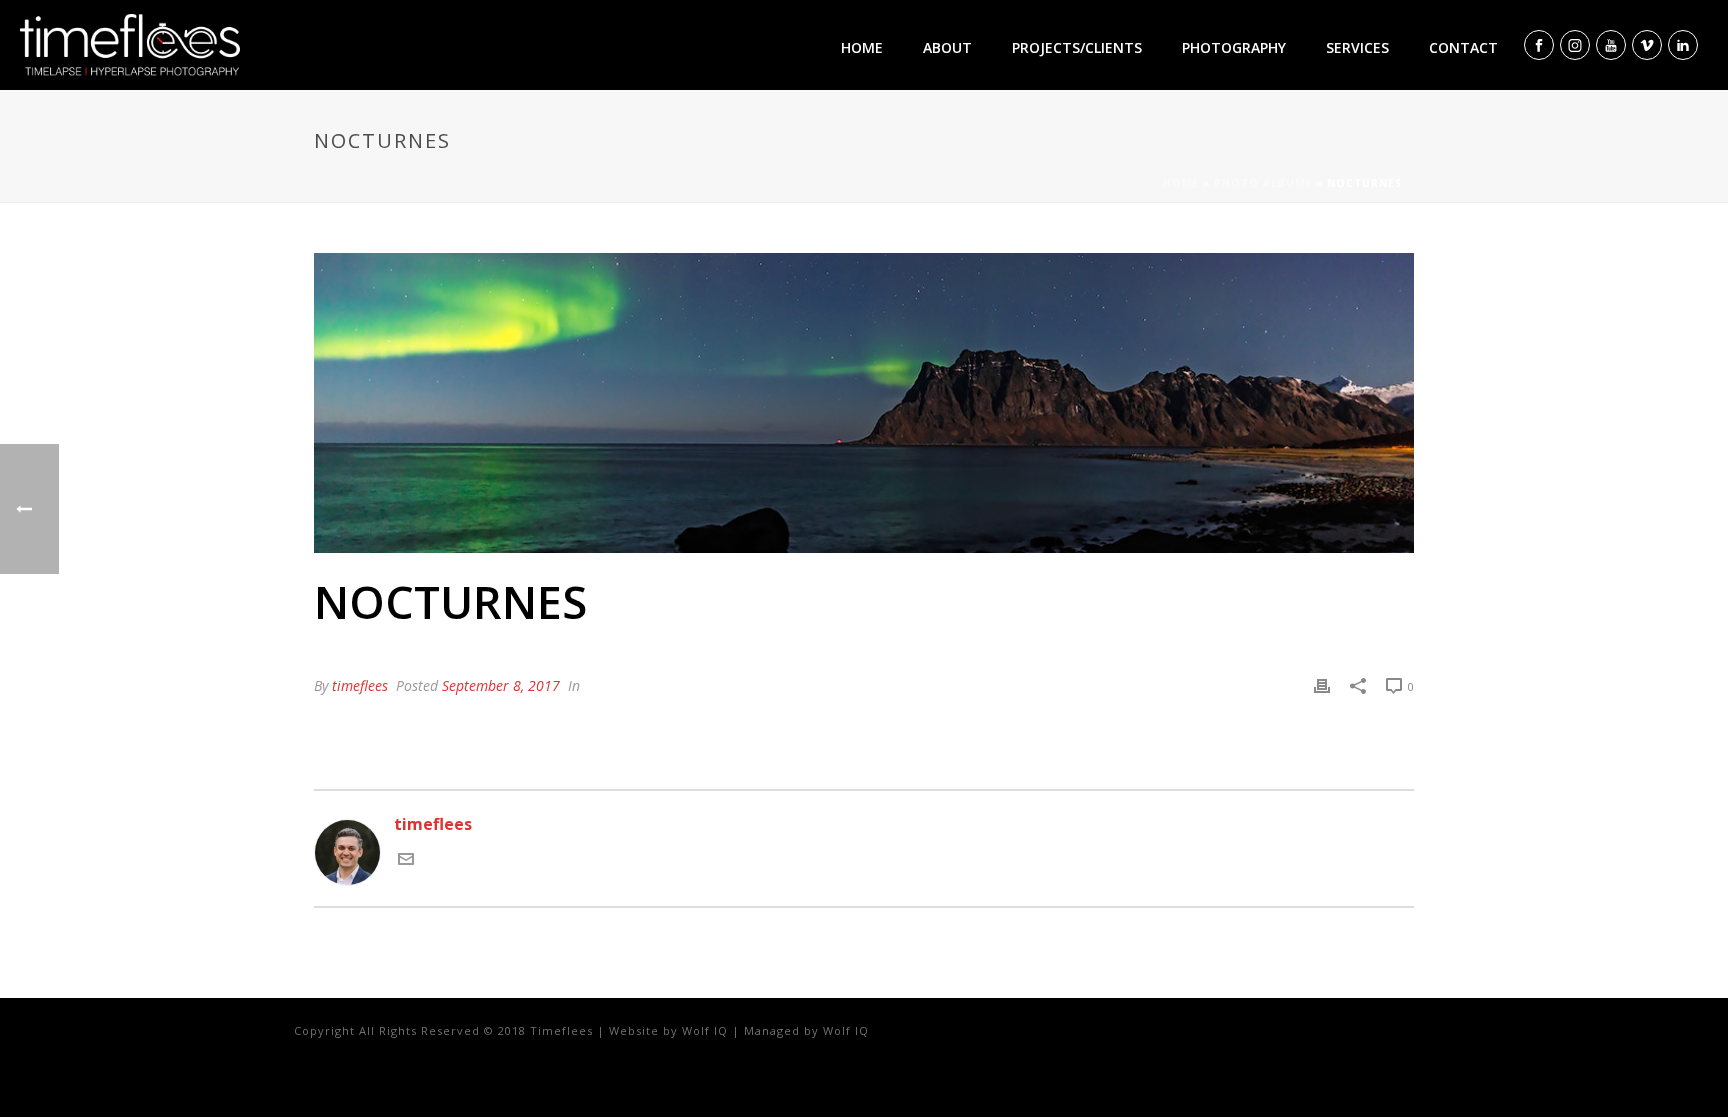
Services (1357, 47)
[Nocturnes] (864, 403)
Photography (1234, 47)
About (947, 47)
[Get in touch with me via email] (406, 861)
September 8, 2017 (501, 685)
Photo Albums (1263, 183)
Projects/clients (1077, 47)
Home (862, 47)
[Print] (1322, 685)
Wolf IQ (705, 1030)
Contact (1463, 47)
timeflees (360, 685)
